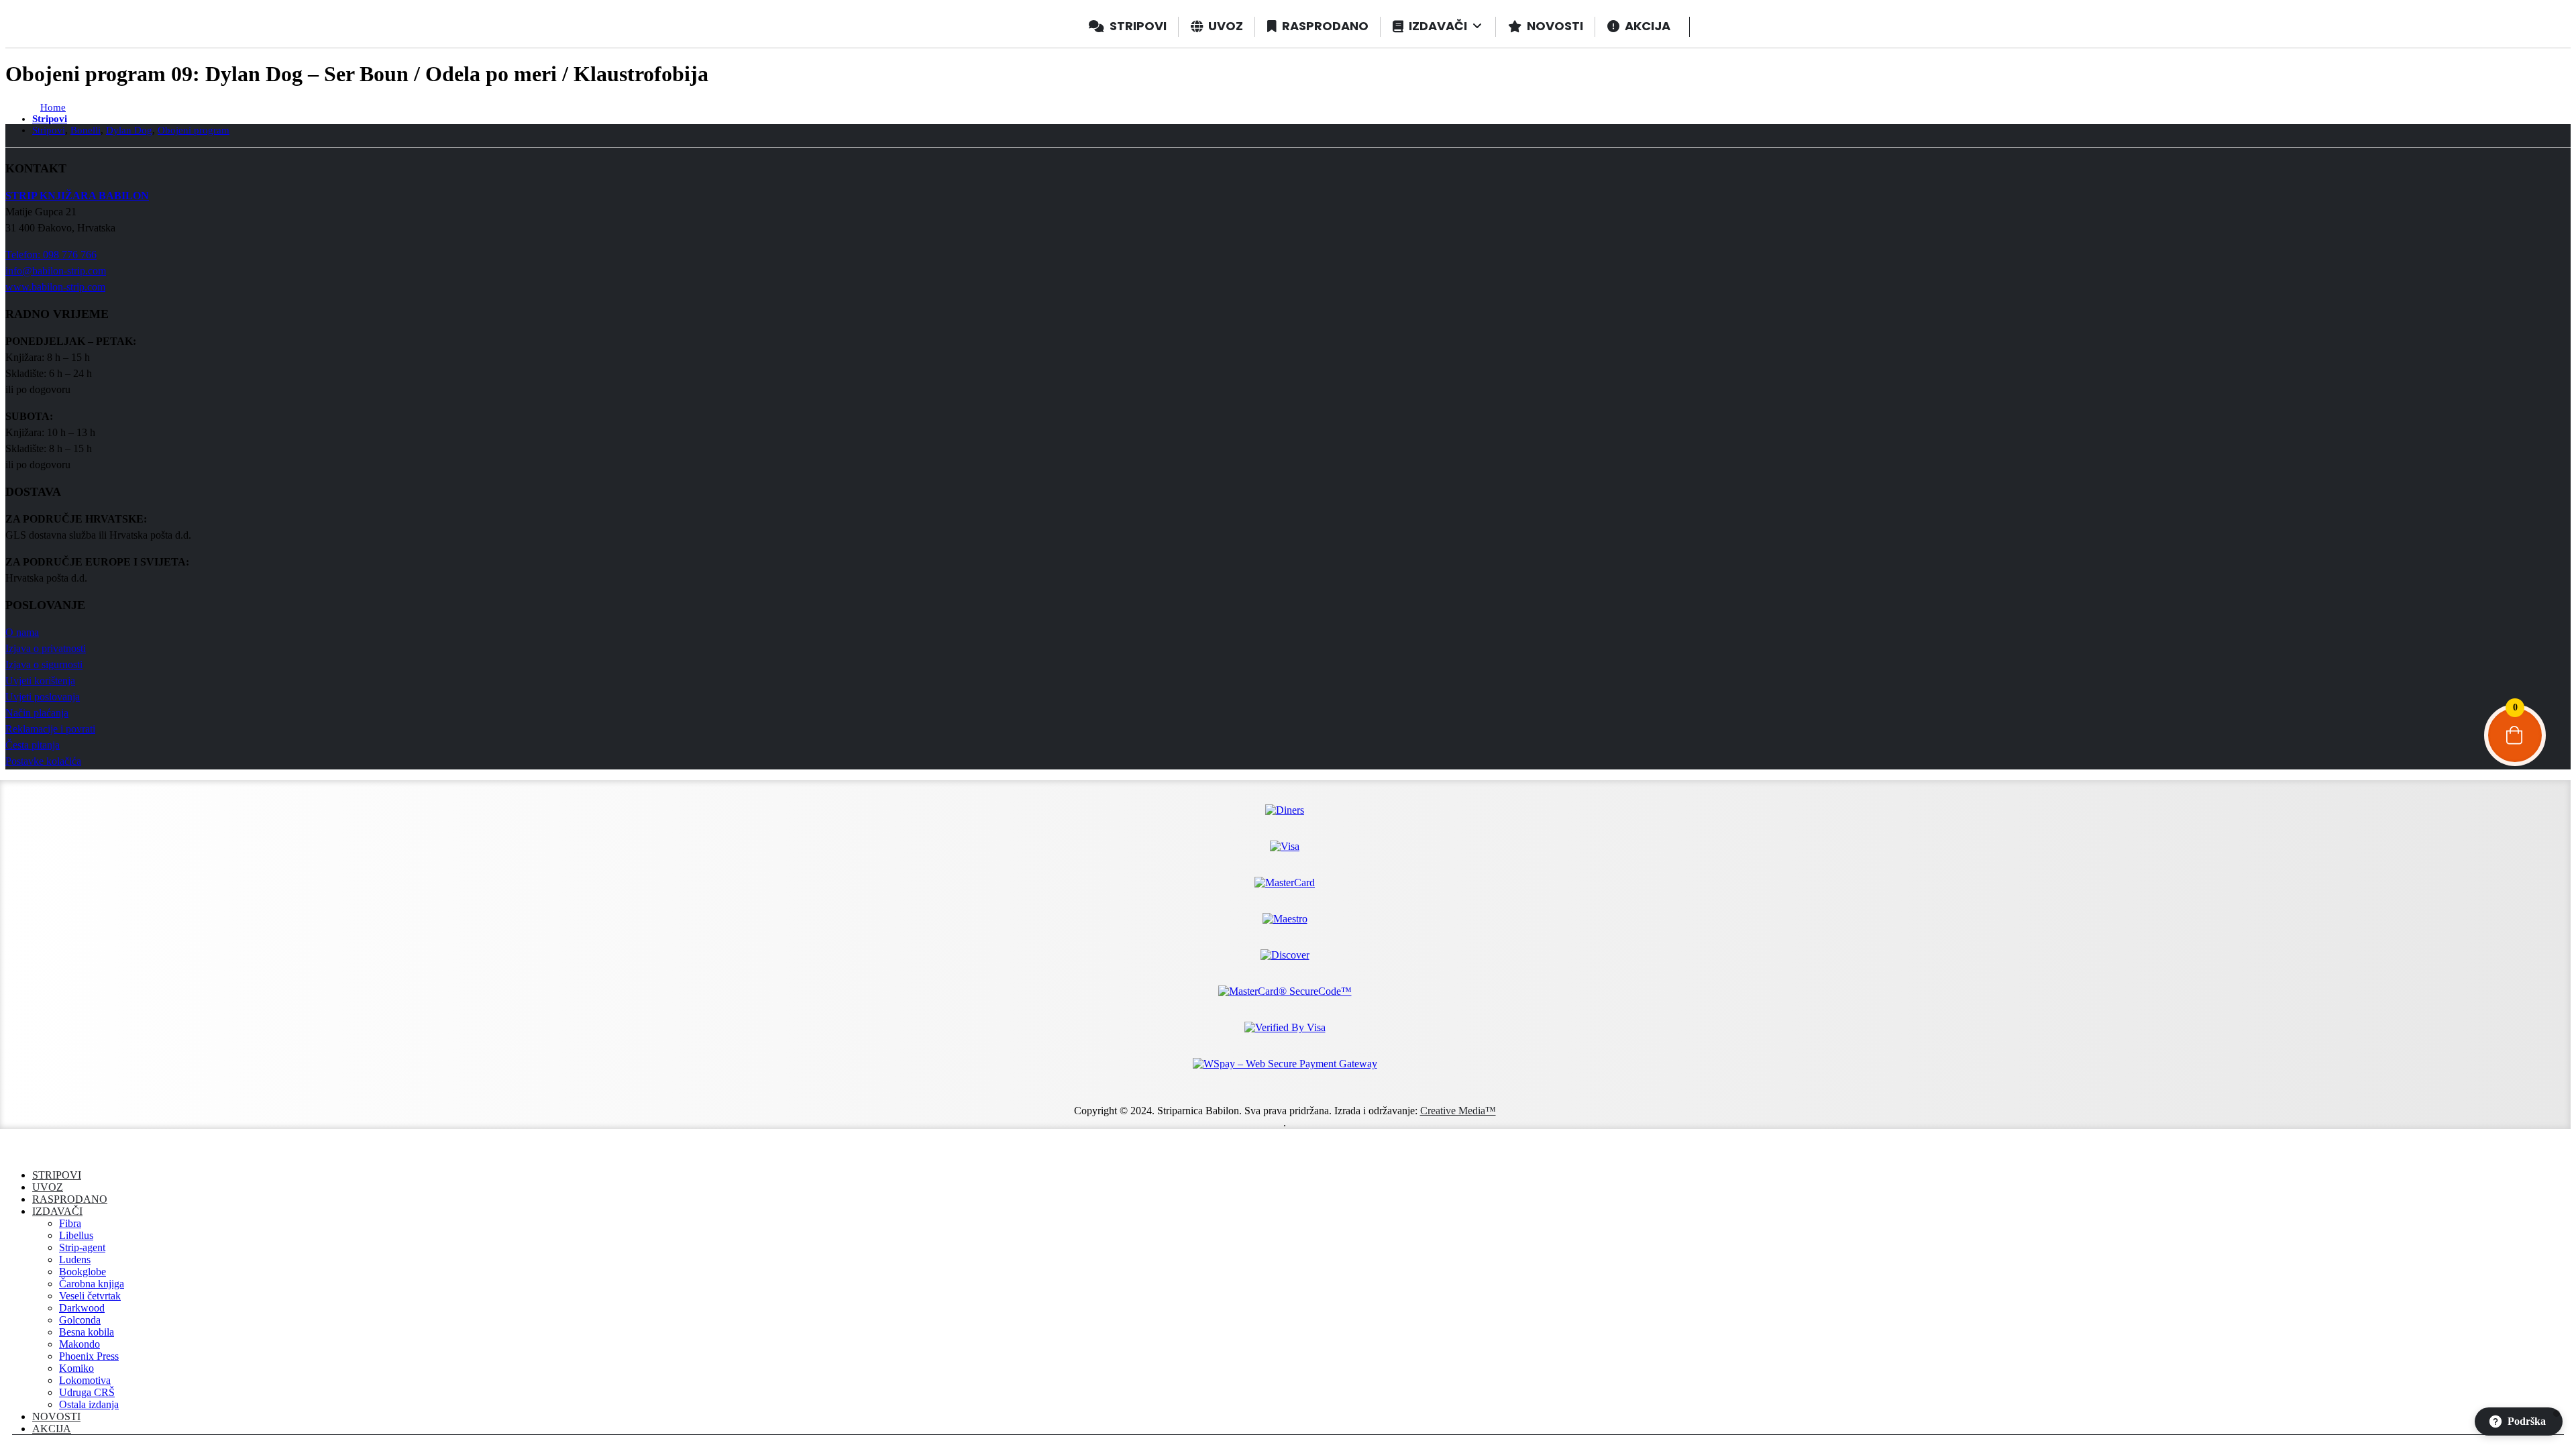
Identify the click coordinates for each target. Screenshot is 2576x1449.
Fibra (70, 1223)
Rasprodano (70, 1199)
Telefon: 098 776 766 (51, 255)
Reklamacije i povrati (50, 729)
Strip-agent (82, 1247)
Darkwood (82, 1308)
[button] (13, 1152)
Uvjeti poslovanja (43, 697)
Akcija (52, 1429)
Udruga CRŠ (87, 1392)
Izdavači (57, 1211)
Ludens (75, 1259)
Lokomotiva (85, 1380)
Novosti (56, 1416)
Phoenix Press (89, 1356)
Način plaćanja (37, 713)
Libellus (76, 1235)
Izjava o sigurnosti (44, 664)
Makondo (79, 1344)
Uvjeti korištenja (40, 681)
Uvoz (48, 1187)
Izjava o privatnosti (46, 648)
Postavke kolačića (43, 761)
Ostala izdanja (89, 1404)
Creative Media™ (1458, 1111)
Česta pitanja (33, 745)
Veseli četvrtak (90, 1296)
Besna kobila (87, 1332)
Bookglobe (83, 1272)
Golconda (80, 1320)
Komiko (76, 1368)
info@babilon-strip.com (56, 271)
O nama (22, 632)
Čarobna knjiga (92, 1284)
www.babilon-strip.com (55, 287)
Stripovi (57, 1175)
